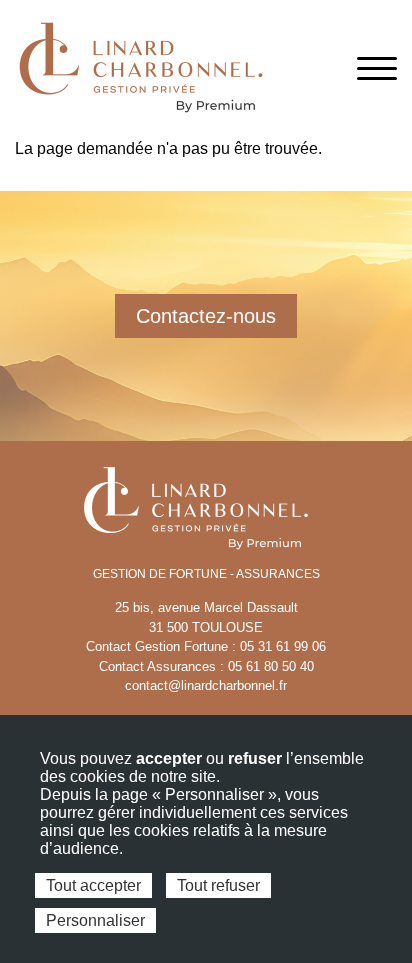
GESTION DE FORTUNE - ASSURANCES (206, 574)
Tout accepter (93, 885)
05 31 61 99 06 (283, 646)
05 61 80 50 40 (271, 666)
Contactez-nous (206, 316)
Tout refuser (218, 885)
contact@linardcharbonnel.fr (206, 685)
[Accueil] (140, 67)
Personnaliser (95, 920)
